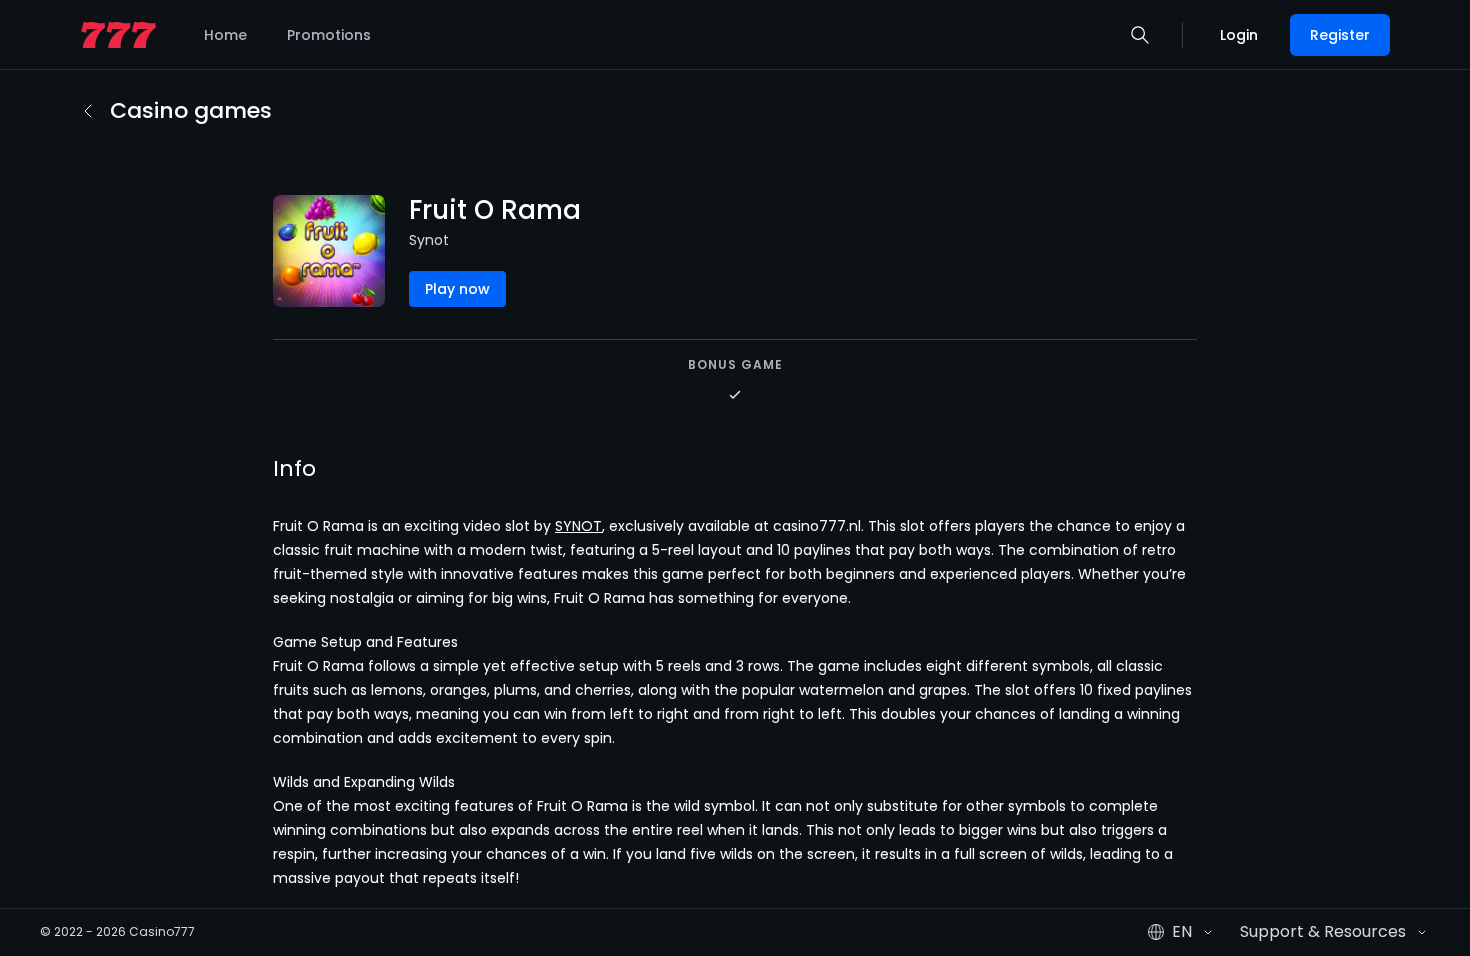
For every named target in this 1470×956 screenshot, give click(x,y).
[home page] (118, 35)
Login (1239, 35)
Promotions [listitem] (329, 35)
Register (1340, 35)
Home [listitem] (225, 35)
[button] (1140, 35)
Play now (457, 289)
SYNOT (578, 526)
